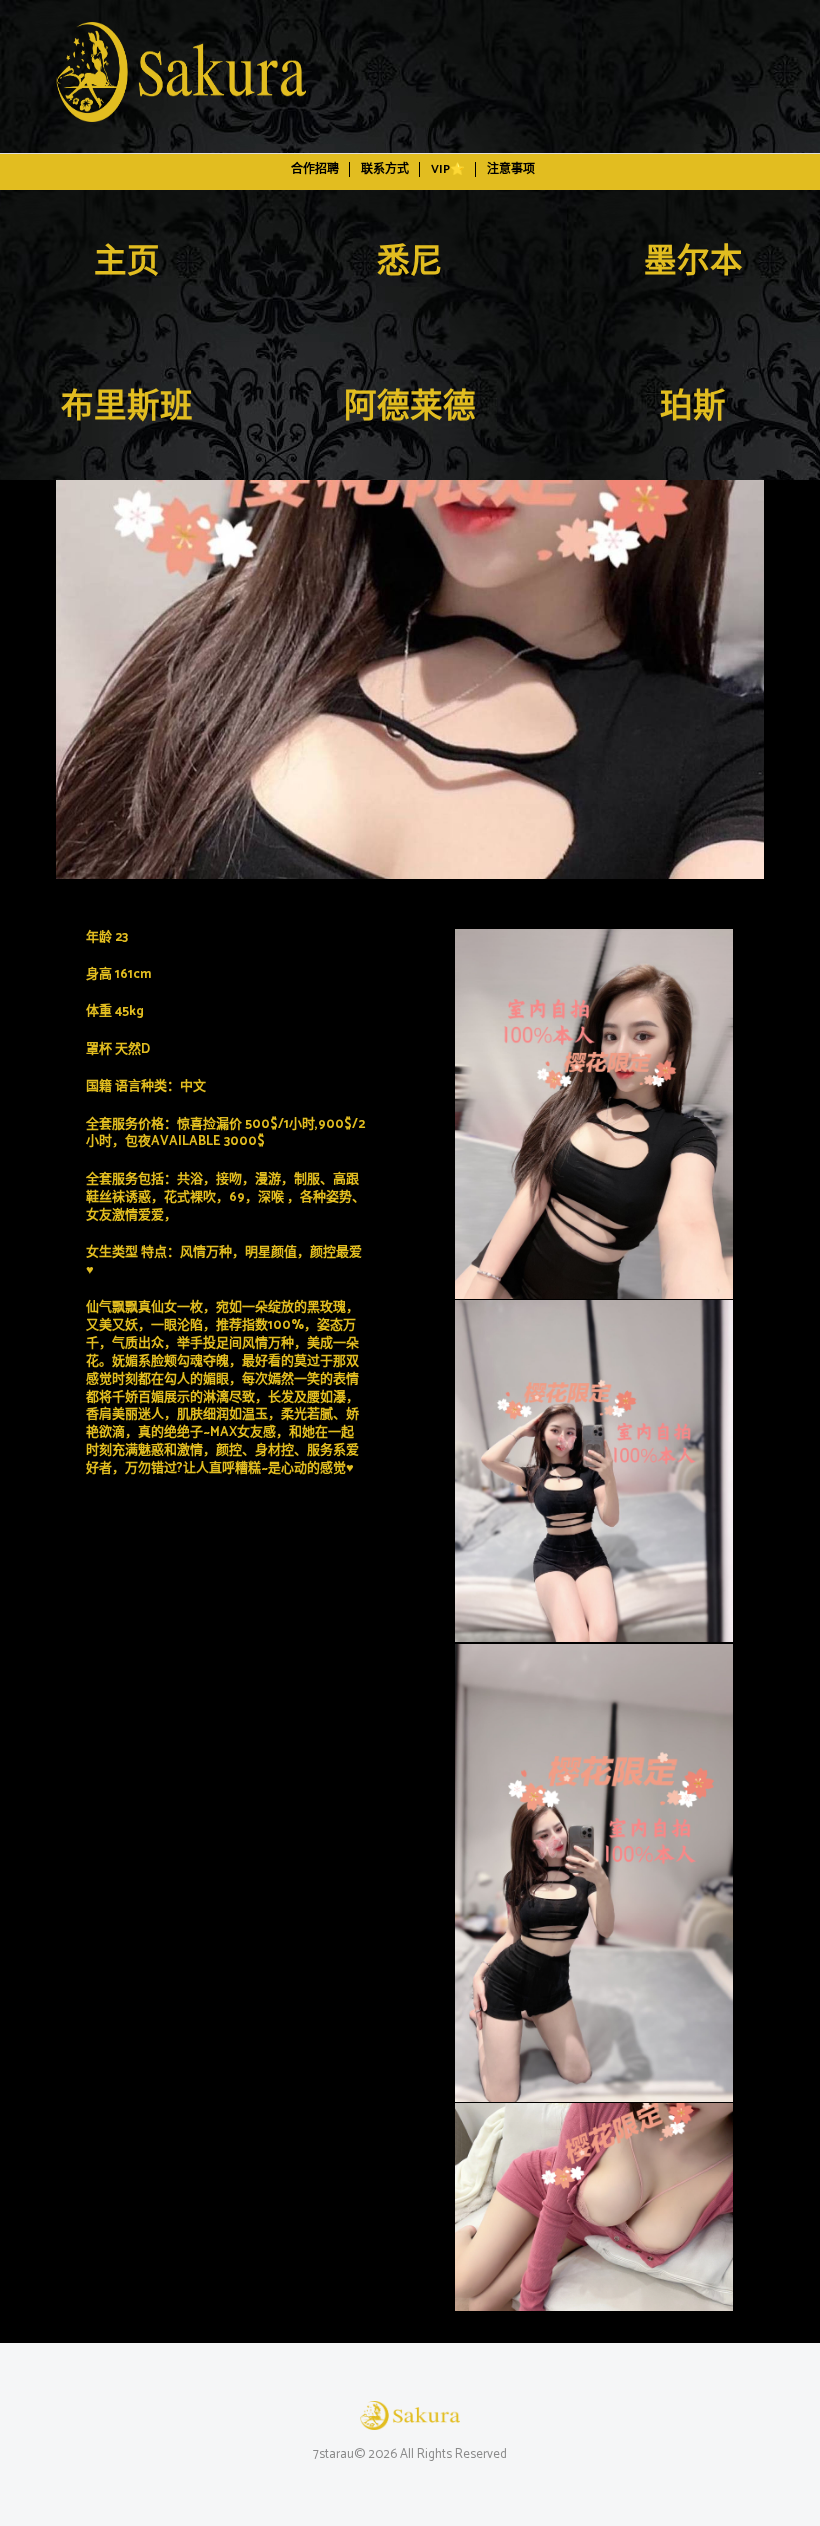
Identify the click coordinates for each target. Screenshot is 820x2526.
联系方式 (385, 169)
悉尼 (410, 263)
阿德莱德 (410, 408)
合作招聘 (315, 169)
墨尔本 (693, 263)
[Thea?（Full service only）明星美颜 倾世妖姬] (410, 679)
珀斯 (693, 408)
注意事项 (511, 169)
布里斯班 (127, 408)
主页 (127, 263)
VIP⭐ (448, 169)
